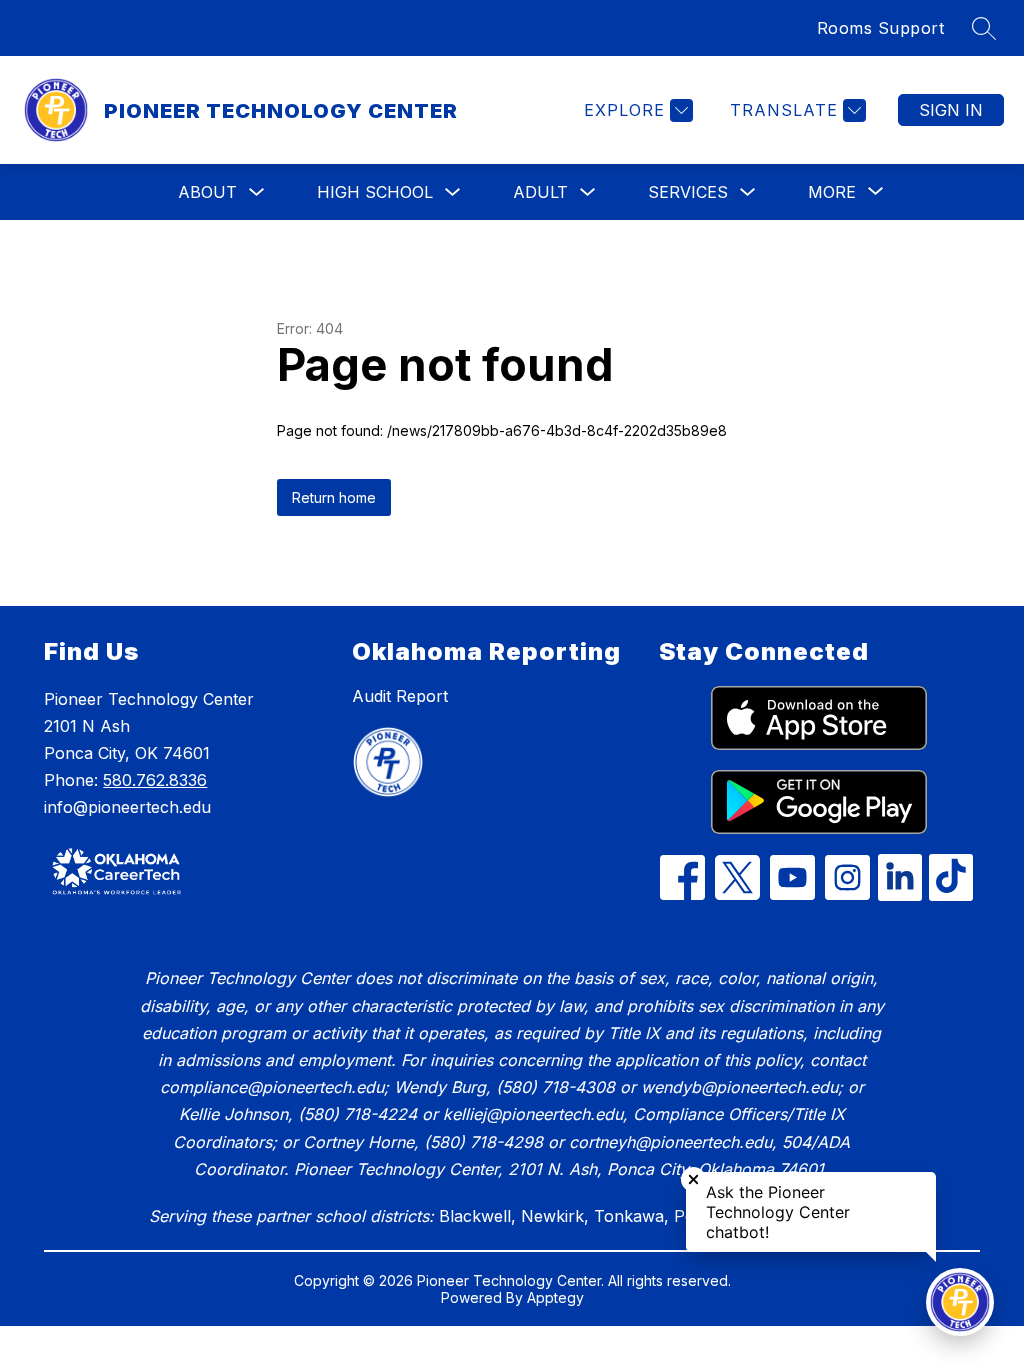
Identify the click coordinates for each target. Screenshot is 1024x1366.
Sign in (951, 110)
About (207, 192)
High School (375, 192)
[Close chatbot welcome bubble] (693, 1179)
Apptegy (555, 1297)
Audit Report (400, 696)
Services (688, 192)
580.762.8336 (155, 780)
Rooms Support (881, 28)
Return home (334, 497)
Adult (540, 192)
